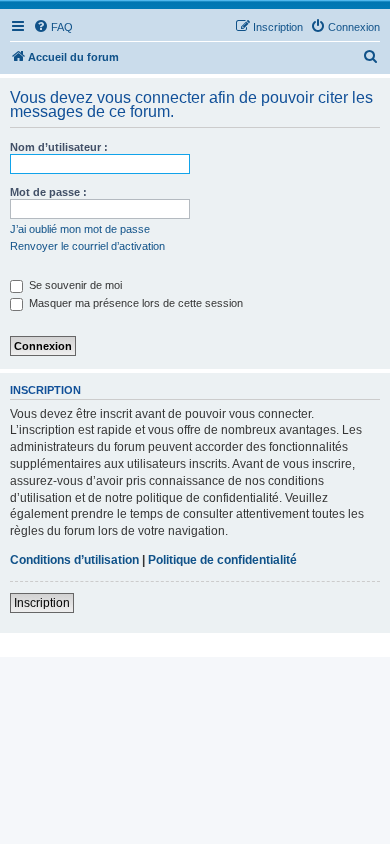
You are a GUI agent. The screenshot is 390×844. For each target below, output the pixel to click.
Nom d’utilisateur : (59, 147)
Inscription (42, 603)
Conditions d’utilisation (74, 560)
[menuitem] (53, 27)
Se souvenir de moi (74, 285)
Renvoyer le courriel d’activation (87, 246)
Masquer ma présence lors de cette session (134, 303)
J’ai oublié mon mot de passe (80, 229)
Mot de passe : (48, 192)
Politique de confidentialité (222, 560)
